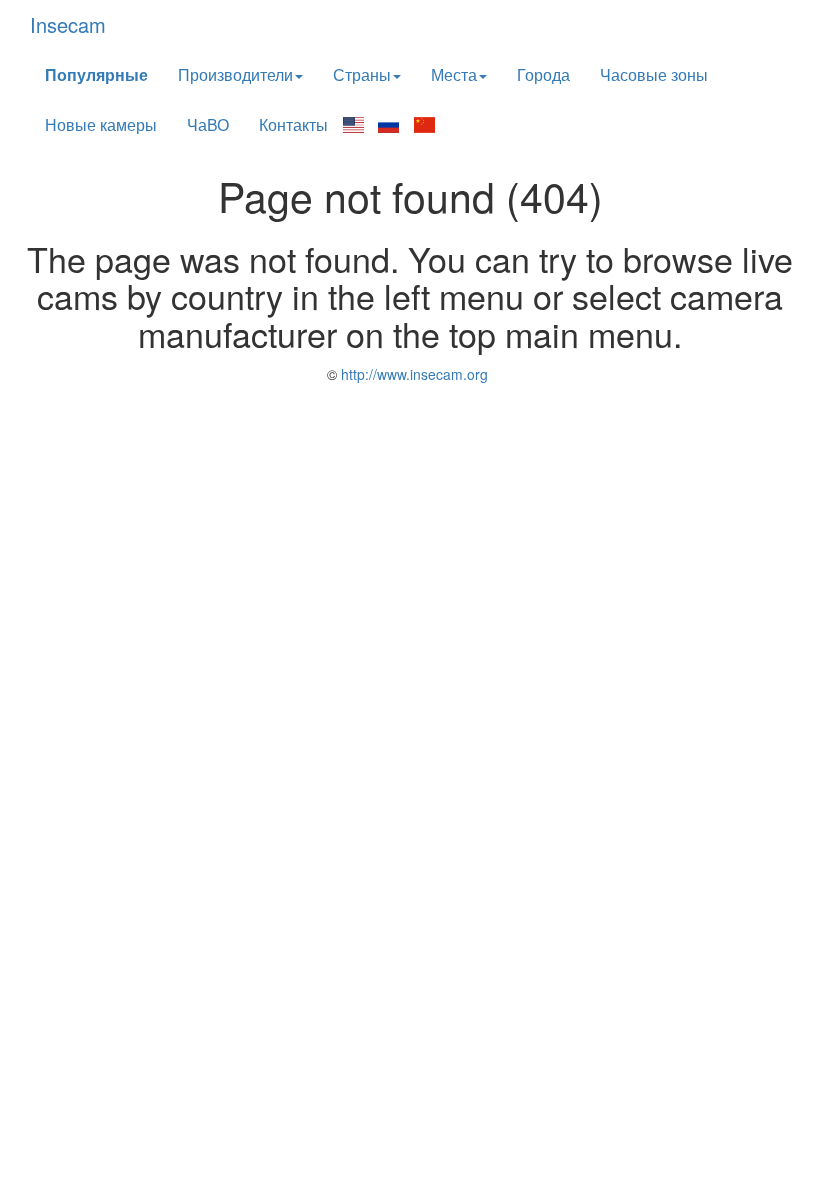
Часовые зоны (654, 74)
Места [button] (454, 74)
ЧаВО (208, 124)
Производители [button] (235, 74)
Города (543, 74)
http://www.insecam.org (412, 374)
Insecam (68, 24)
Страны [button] (362, 74)
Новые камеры (101, 124)
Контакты (293, 124)
